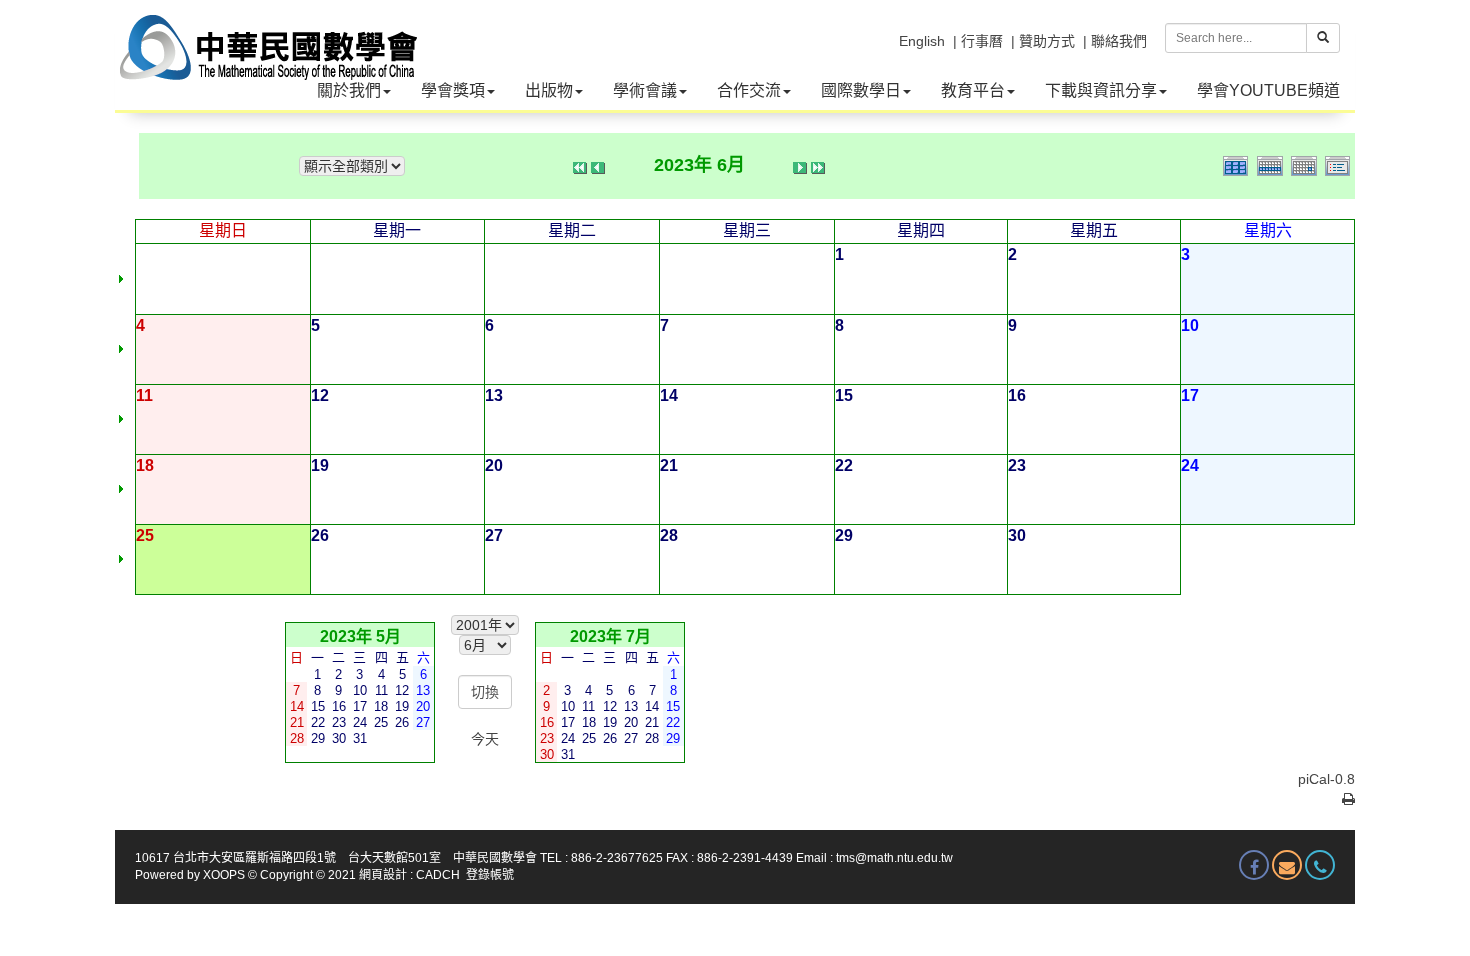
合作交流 (749, 90)
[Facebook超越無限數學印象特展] (1254, 865)
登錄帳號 (490, 875)
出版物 (549, 90)
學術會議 (645, 90)
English (922, 41)
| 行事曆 (978, 41)
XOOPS (224, 875)
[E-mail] (1287, 865)
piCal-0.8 (1326, 779)
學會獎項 (453, 90)
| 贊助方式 (1043, 41)
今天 (485, 739)
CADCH (438, 875)
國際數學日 (861, 90)
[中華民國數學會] (266, 30)
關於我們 (349, 90)
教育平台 (973, 90)
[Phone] (1320, 865)
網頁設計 (383, 875)
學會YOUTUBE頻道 (1268, 90)
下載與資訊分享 (1101, 90)
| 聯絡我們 (1115, 41)
